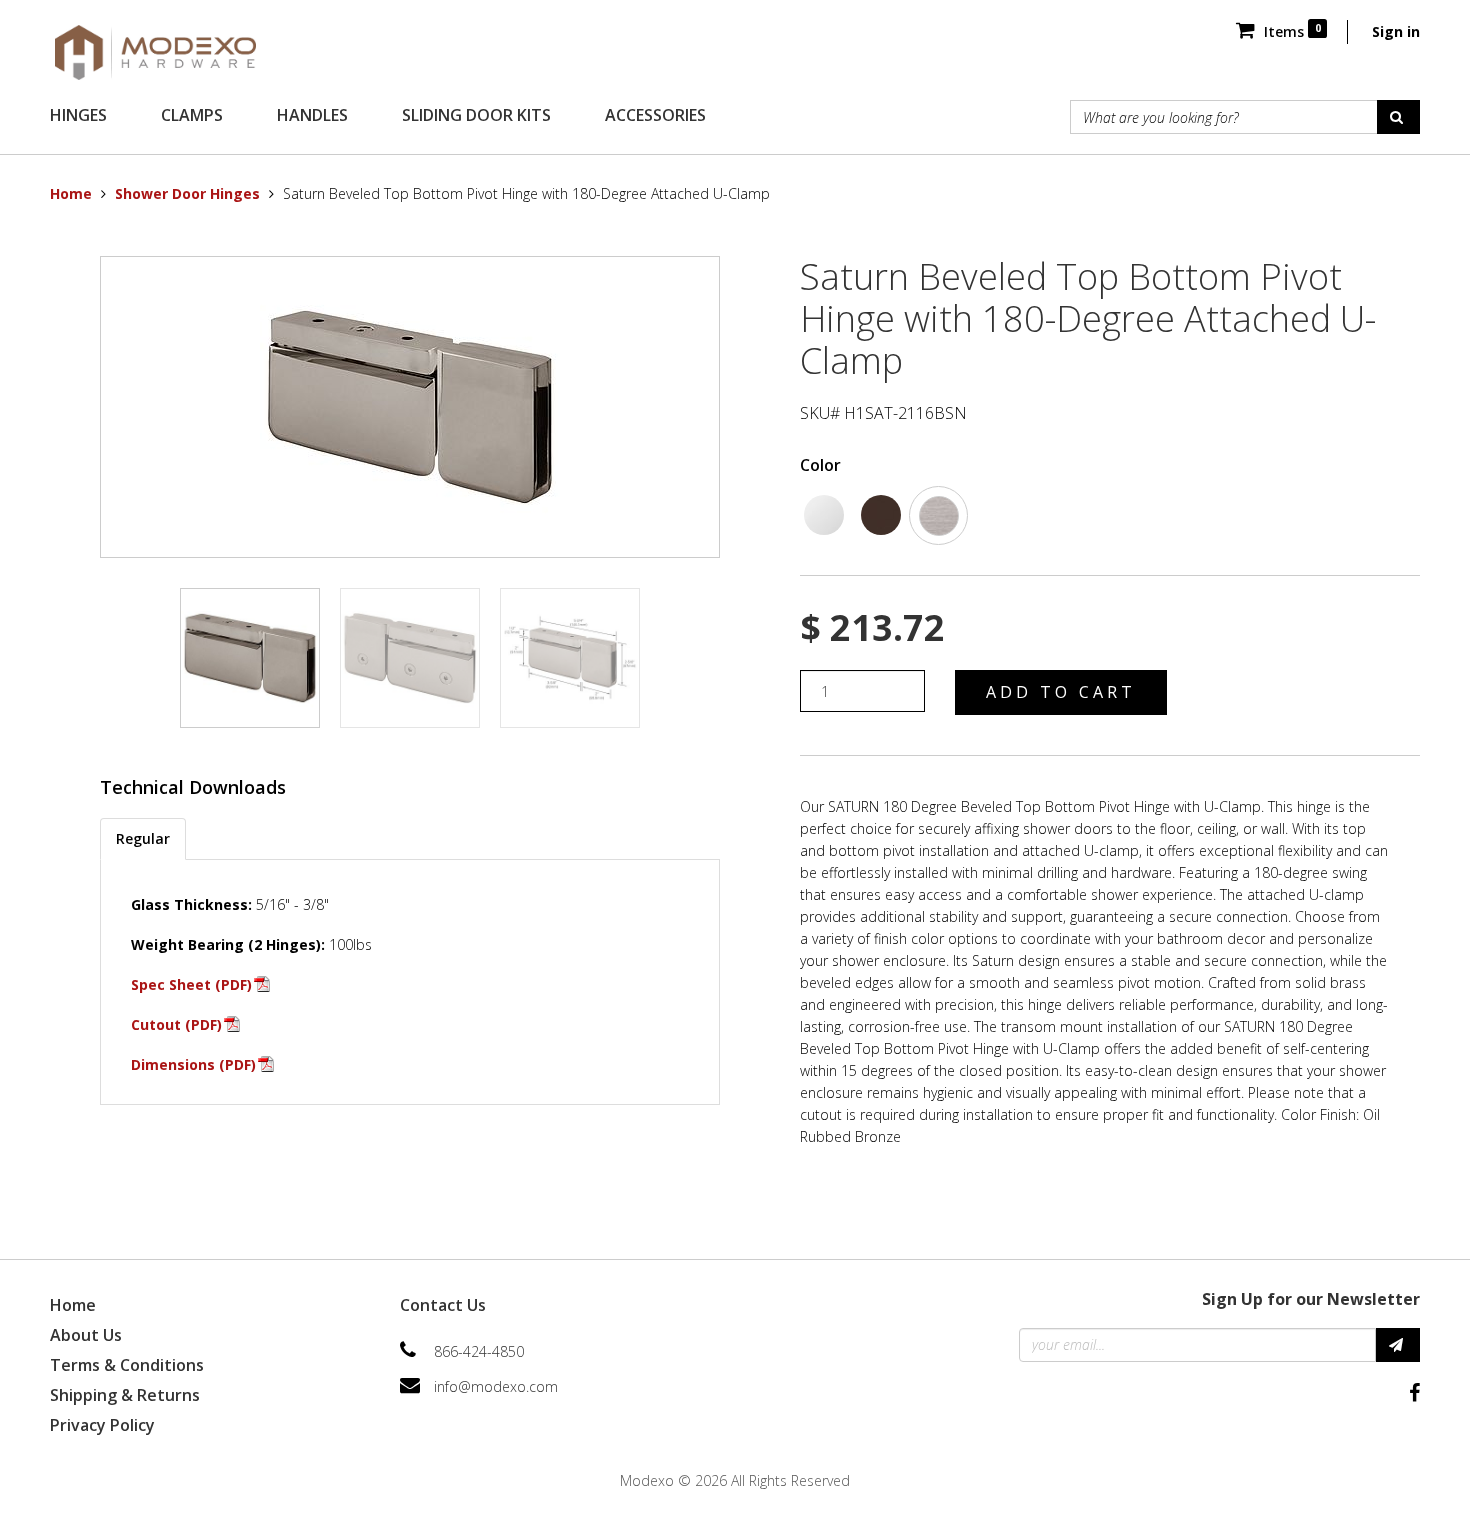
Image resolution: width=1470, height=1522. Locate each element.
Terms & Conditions (127, 1365)
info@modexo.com (496, 1386)
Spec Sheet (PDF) (191, 984)
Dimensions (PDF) (193, 1064)
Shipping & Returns (125, 1395)
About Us (86, 1335)
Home (71, 193)
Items (1290, 31)
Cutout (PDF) (176, 1024)
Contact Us (443, 1305)
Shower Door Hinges (187, 193)
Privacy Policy (102, 1425)
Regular (143, 838)
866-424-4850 (479, 1351)
